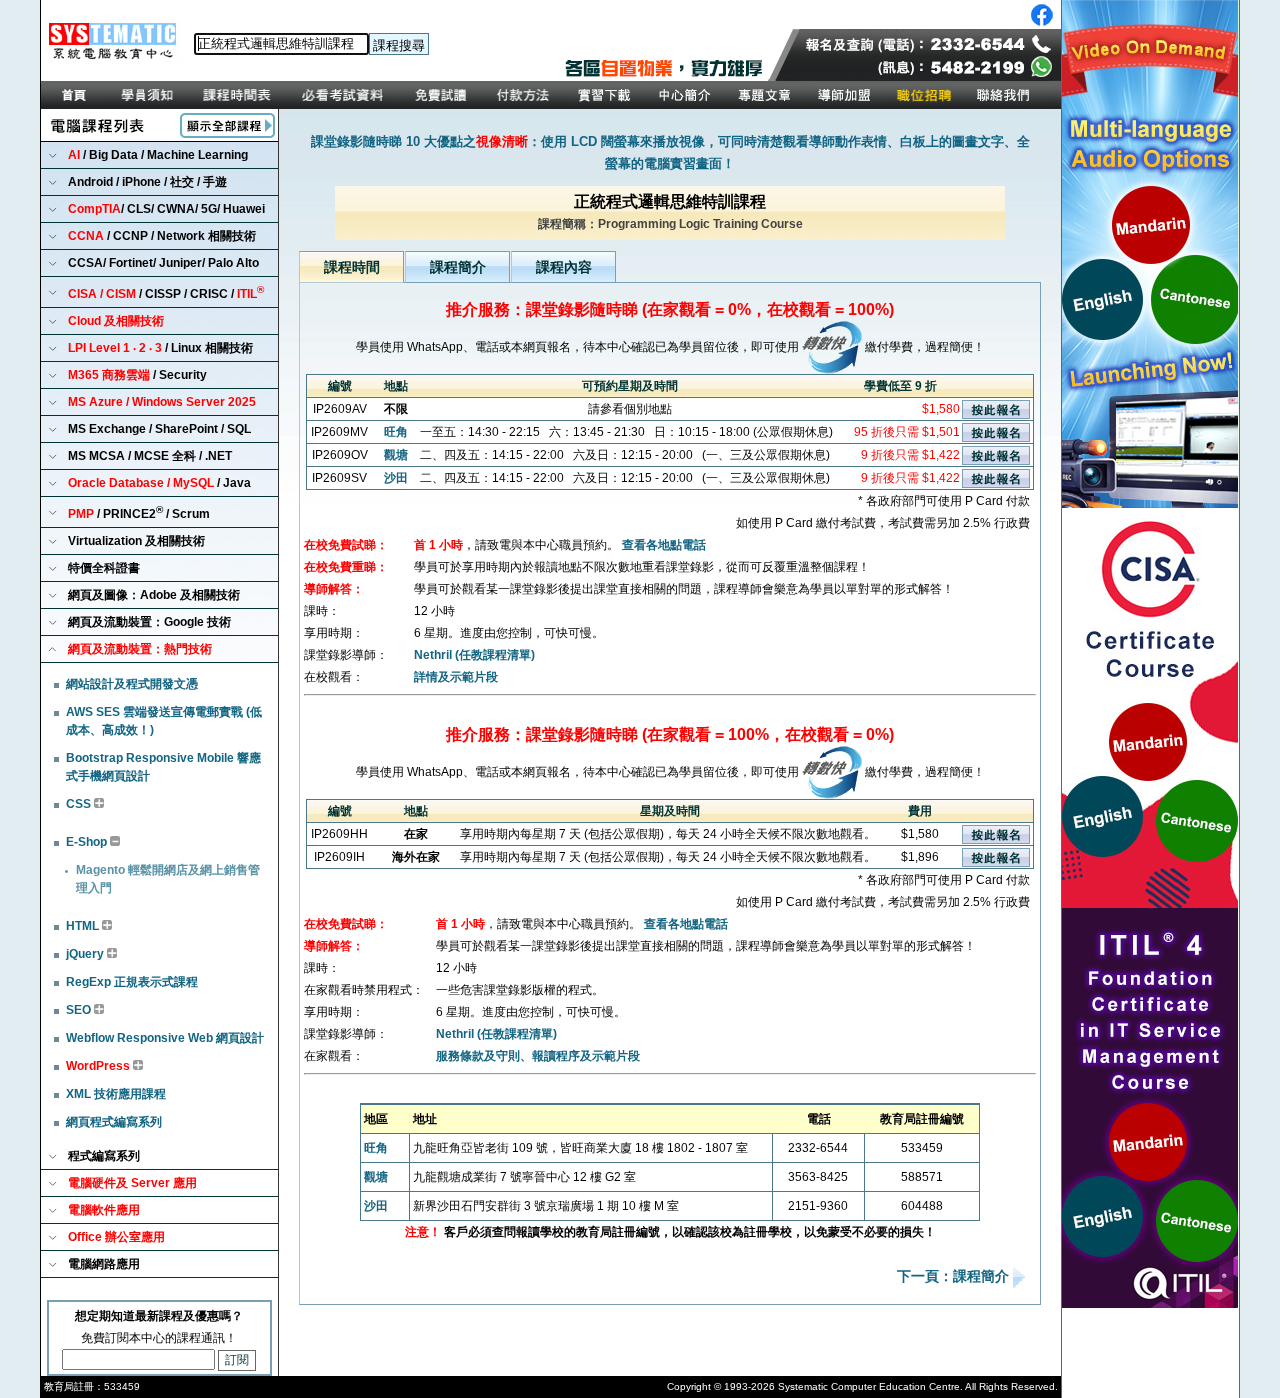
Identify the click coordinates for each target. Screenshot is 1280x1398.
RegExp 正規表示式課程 (132, 982)
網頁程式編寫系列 (114, 1122)
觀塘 (396, 455)
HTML (84, 926)
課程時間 (352, 267)
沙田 (396, 478)
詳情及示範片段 (456, 677)
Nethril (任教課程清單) (474, 655)
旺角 (396, 432)
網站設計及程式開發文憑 (132, 684)
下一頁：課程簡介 (955, 1277)
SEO (80, 1010)
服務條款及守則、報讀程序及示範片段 (538, 1056)
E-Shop (88, 842)
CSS (80, 804)
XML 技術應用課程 (116, 1094)
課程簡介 (458, 267)
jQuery (86, 954)
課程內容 (564, 267)
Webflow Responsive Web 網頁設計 (165, 1038)
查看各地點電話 (664, 545)
